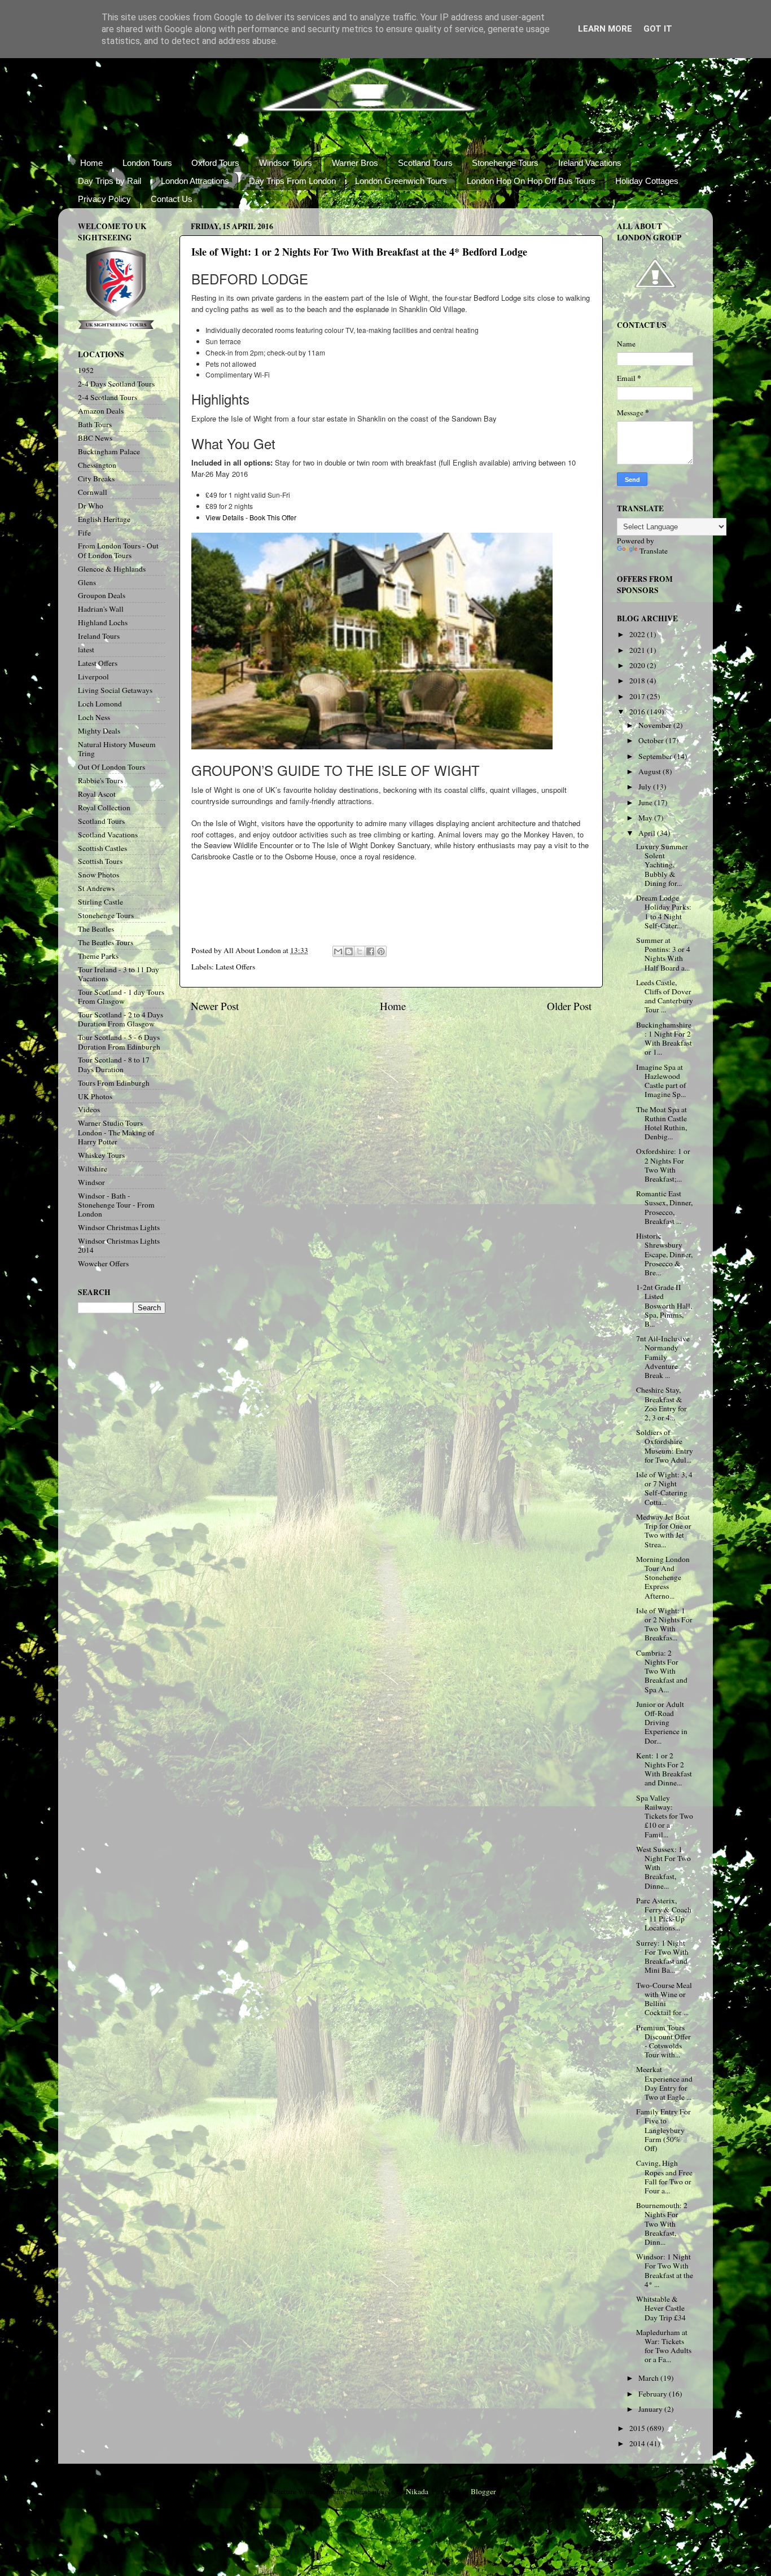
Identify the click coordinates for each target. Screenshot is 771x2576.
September (656, 756)
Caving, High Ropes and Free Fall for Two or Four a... (664, 2177)
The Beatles (96, 929)
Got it (658, 29)
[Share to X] (360, 951)
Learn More (605, 29)
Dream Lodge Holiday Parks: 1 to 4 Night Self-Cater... (664, 912)
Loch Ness (94, 717)
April (648, 833)
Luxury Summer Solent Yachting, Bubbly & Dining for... (662, 865)
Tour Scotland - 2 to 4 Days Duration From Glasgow (121, 1019)
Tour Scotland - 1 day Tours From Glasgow (121, 997)
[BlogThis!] (349, 951)
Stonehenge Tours (505, 163)
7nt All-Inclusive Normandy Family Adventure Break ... (663, 1357)
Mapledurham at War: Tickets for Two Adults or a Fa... (664, 2346)
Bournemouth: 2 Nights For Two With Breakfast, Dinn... (662, 2224)
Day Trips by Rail (109, 181)
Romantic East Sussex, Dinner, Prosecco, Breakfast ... (664, 1207)
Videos (89, 1109)
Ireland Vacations (590, 163)
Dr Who (91, 506)
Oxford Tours (215, 163)
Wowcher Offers (103, 1263)
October (652, 740)
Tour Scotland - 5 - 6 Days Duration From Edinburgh (119, 1042)
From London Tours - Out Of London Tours (118, 550)
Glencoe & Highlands (112, 569)
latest (86, 650)
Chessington (97, 465)
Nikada (417, 2491)
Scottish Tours (100, 861)
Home (91, 163)
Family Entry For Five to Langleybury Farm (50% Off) (663, 2130)
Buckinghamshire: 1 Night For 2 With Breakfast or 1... (664, 1039)
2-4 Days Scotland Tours (116, 384)
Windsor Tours (286, 163)
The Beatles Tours (106, 942)
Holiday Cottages (647, 181)
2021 (638, 650)
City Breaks (96, 479)
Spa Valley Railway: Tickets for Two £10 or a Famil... (665, 1816)
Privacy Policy (104, 199)
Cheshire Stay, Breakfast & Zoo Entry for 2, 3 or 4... (662, 1404)
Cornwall (93, 492)
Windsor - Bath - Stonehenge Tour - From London (116, 1205)
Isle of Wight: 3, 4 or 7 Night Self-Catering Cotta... (664, 1488)
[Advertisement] (389, 910)
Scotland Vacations (108, 835)
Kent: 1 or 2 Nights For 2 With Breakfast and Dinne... (664, 1769)
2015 (638, 2428)
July (646, 787)
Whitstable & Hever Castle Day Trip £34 (661, 2308)
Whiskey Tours (101, 1155)
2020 (638, 665)
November (656, 725)
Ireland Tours (99, 636)
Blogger (483, 2491)
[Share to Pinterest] (381, 951)
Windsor (91, 1182)
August (650, 771)
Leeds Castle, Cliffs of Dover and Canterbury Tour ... (665, 996)
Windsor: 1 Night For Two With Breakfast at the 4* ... (665, 2270)
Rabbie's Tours (100, 780)
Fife (84, 533)
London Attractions (195, 181)
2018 (638, 681)
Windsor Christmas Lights (119, 1227)
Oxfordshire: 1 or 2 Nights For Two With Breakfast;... (663, 1165)
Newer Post (215, 1006)
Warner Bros (355, 163)
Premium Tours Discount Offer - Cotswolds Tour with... (663, 2041)
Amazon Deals (101, 411)
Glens (87, 582)
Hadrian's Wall (101, 609)
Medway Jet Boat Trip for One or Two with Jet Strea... (664, 1531)
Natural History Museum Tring (117, 749)
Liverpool (93, 677)
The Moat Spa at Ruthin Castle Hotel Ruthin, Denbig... (662, 1123)
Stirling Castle (100, 902)
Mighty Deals (99, 731)
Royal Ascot (97, 794)
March (649, 2378)
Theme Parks (98, 956)
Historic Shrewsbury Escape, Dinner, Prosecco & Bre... (664, 1254)
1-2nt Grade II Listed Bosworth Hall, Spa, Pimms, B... (664, 1305)
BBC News (95, 438)
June (646, 802)
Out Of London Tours (111, 767)
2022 (638, 634)
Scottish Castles (102, 848)
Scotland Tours (425, 163)
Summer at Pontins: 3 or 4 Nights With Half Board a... (663, 954)
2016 (638, 712)
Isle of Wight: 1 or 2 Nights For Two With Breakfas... (664, 1624)
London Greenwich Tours (401, 181)
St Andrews (96, 888)
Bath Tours (95, 424)
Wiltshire (93, 1169)
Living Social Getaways (115, 690)
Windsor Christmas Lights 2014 (119, 1245)
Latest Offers (235, 967)
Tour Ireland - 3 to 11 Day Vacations (119, 974)
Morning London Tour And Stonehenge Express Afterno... (663, 1577)
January (651, 2409)
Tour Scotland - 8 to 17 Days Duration (114, 1064)
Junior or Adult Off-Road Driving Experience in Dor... (662, 1723)
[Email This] (338, 951)
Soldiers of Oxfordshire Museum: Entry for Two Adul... (665, 1446)
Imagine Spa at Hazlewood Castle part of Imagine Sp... (661, 1081)
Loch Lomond (100, 704)
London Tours (147, 163)
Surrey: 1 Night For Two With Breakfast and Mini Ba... (662, 1957)
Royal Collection (104, 808)
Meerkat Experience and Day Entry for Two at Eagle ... (664, 2083)
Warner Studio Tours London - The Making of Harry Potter (116, 1132)
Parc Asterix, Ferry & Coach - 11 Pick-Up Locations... (664, 1914)
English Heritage (104, 519)
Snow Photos (98, 875)
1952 (86, 370)
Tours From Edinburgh (114, 1083)
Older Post (569, 1006)
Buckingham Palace (109, 451)
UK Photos (95, 1096)
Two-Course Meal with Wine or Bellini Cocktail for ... (664, 1999)
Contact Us (172, 199)
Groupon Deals (102, 595)
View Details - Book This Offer (251, 517)
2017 (638, 696)
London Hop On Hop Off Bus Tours (531, 181)
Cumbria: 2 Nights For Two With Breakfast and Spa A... (662, 1671)
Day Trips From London (292, 181)
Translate (654, 551)
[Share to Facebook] (370, 951)
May (646, 818)
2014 (638, 2443)
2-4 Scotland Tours (108, 397)
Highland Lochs (103, 622)
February (654, 2394)
